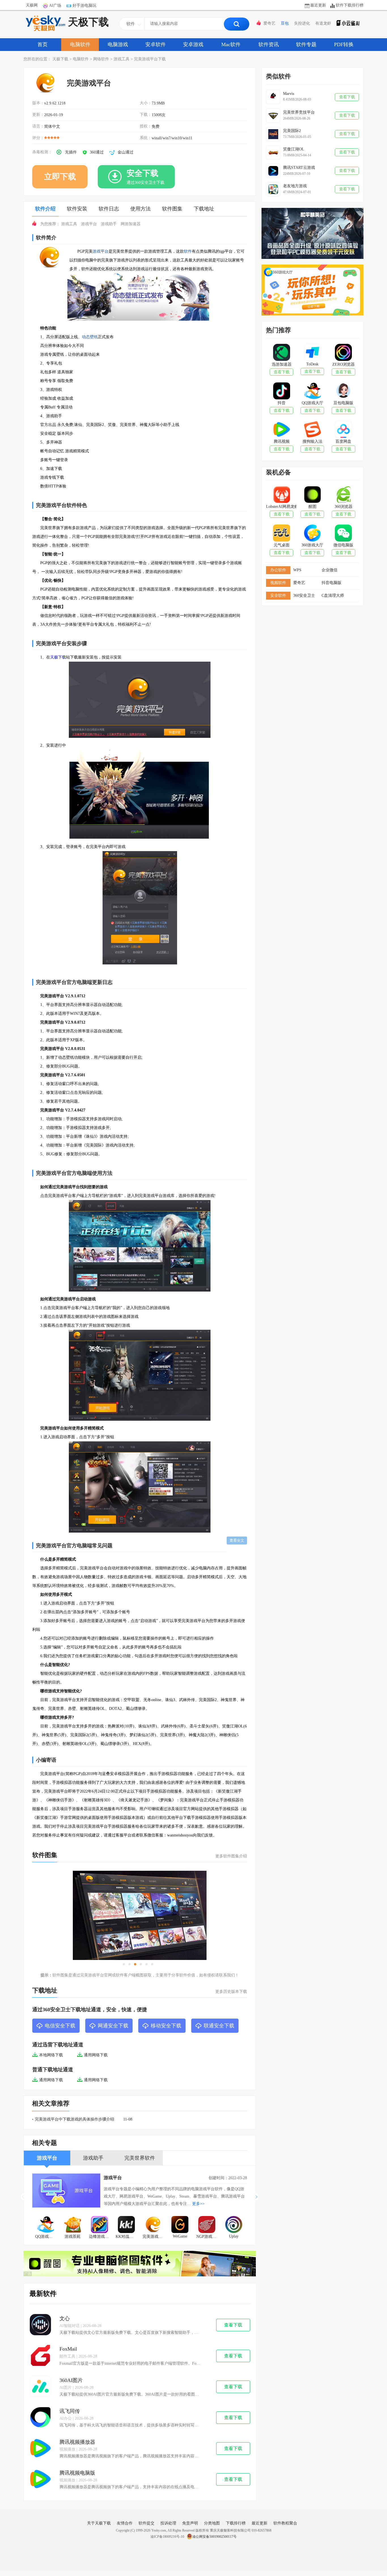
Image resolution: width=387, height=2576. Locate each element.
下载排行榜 (236, 2523)
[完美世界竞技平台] (273, 116)
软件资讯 (269, 44)
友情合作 (125, 2523)
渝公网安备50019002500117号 (214, 2537)
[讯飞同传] (40, 2418)
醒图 (312, 507)
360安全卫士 (304, 595)
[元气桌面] (281, 534)
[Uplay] (234, 2225)
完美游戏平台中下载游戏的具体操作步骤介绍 (75, 2119)
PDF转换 (344, 44)
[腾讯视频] (281, 430)
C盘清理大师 (333, 595)
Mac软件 (231, 44)
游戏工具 (122, 59)
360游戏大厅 (312, 545)
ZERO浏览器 (344, 364)
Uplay (234, 2236)
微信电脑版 (343, 545)
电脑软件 (80, 44)
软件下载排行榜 (350, 5)
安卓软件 (156, 44)
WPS (297, 570)
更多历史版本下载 (231, 1992)
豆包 (285, 23)
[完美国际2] (273, 134)
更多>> (198, 2204)
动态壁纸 (90, 337)
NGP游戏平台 (208, 2237)
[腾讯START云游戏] (273, 171)
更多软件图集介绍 (231, 1856)
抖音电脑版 (331, 583)
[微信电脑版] (343, 534)
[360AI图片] (40, 2387)
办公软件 (278, 570)
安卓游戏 (193, 44)
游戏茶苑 (73, 2237)
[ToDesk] (312, 353)
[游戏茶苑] (73, 2225)
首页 (42, 44)
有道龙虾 (323, 23)
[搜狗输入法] (312, 430)
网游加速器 (131, 224)
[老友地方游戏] (273, 189)
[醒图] (312, 495)
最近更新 (318, 5)
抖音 (282, 403)
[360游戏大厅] (312, 534)
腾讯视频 (282, 441)
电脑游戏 (118, 44)
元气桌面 (282, 545)
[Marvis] (273, 97)
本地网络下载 (51, 2055)
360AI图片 (71, 2380)
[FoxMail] (40, 2356)
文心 (65, 2319)
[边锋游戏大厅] (100, 2225)
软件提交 (146, 2523)
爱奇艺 (269, 23)
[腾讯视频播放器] (40, 2449)
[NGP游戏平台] (207, 2225)
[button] (257, 2197)
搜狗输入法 (312, 441)
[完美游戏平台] (153, 2225)
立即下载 (60, 177)
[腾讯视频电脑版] (40, 2480)
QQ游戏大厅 (46, 2237)
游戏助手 (109, 224)
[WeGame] (180, 2225)
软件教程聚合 (285, 2523)
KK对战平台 (126, 2237)
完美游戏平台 (154, 2237)
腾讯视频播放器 (77, 2442)
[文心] (40, 2325)
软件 (188, 251)
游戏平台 (89, 224)
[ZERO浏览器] (343, 353)
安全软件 (278, 595)
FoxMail (68, 2349)
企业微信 (329, 570)
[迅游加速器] (281, 353)
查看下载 (233, 2325)
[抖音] (281, 391)
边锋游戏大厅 (101, 2237)
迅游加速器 (282, 364)
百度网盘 (343, 441)
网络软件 (101, 59)
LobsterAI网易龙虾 (281, 507)
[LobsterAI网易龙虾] (281, 495)
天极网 (32, 5)
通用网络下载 (96, 2055)
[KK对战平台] (126, 2225)
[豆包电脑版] (343, 391)
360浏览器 (344, 507)
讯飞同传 (70, 2411)
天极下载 (88, 22)
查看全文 (237, 1540)
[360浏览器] (343, 495)
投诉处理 (168, 2523)
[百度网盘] (343, 430)
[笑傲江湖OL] (273, 152)
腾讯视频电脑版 (77, 2473)
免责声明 (190, 2523)
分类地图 (212, 2523)
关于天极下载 (99, 2523)
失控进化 (302, 23)
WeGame (180, 2236)
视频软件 (278, 583)
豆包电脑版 (343, 403)
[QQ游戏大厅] (46, 2225)
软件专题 (306, 44)
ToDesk (312, 364)
